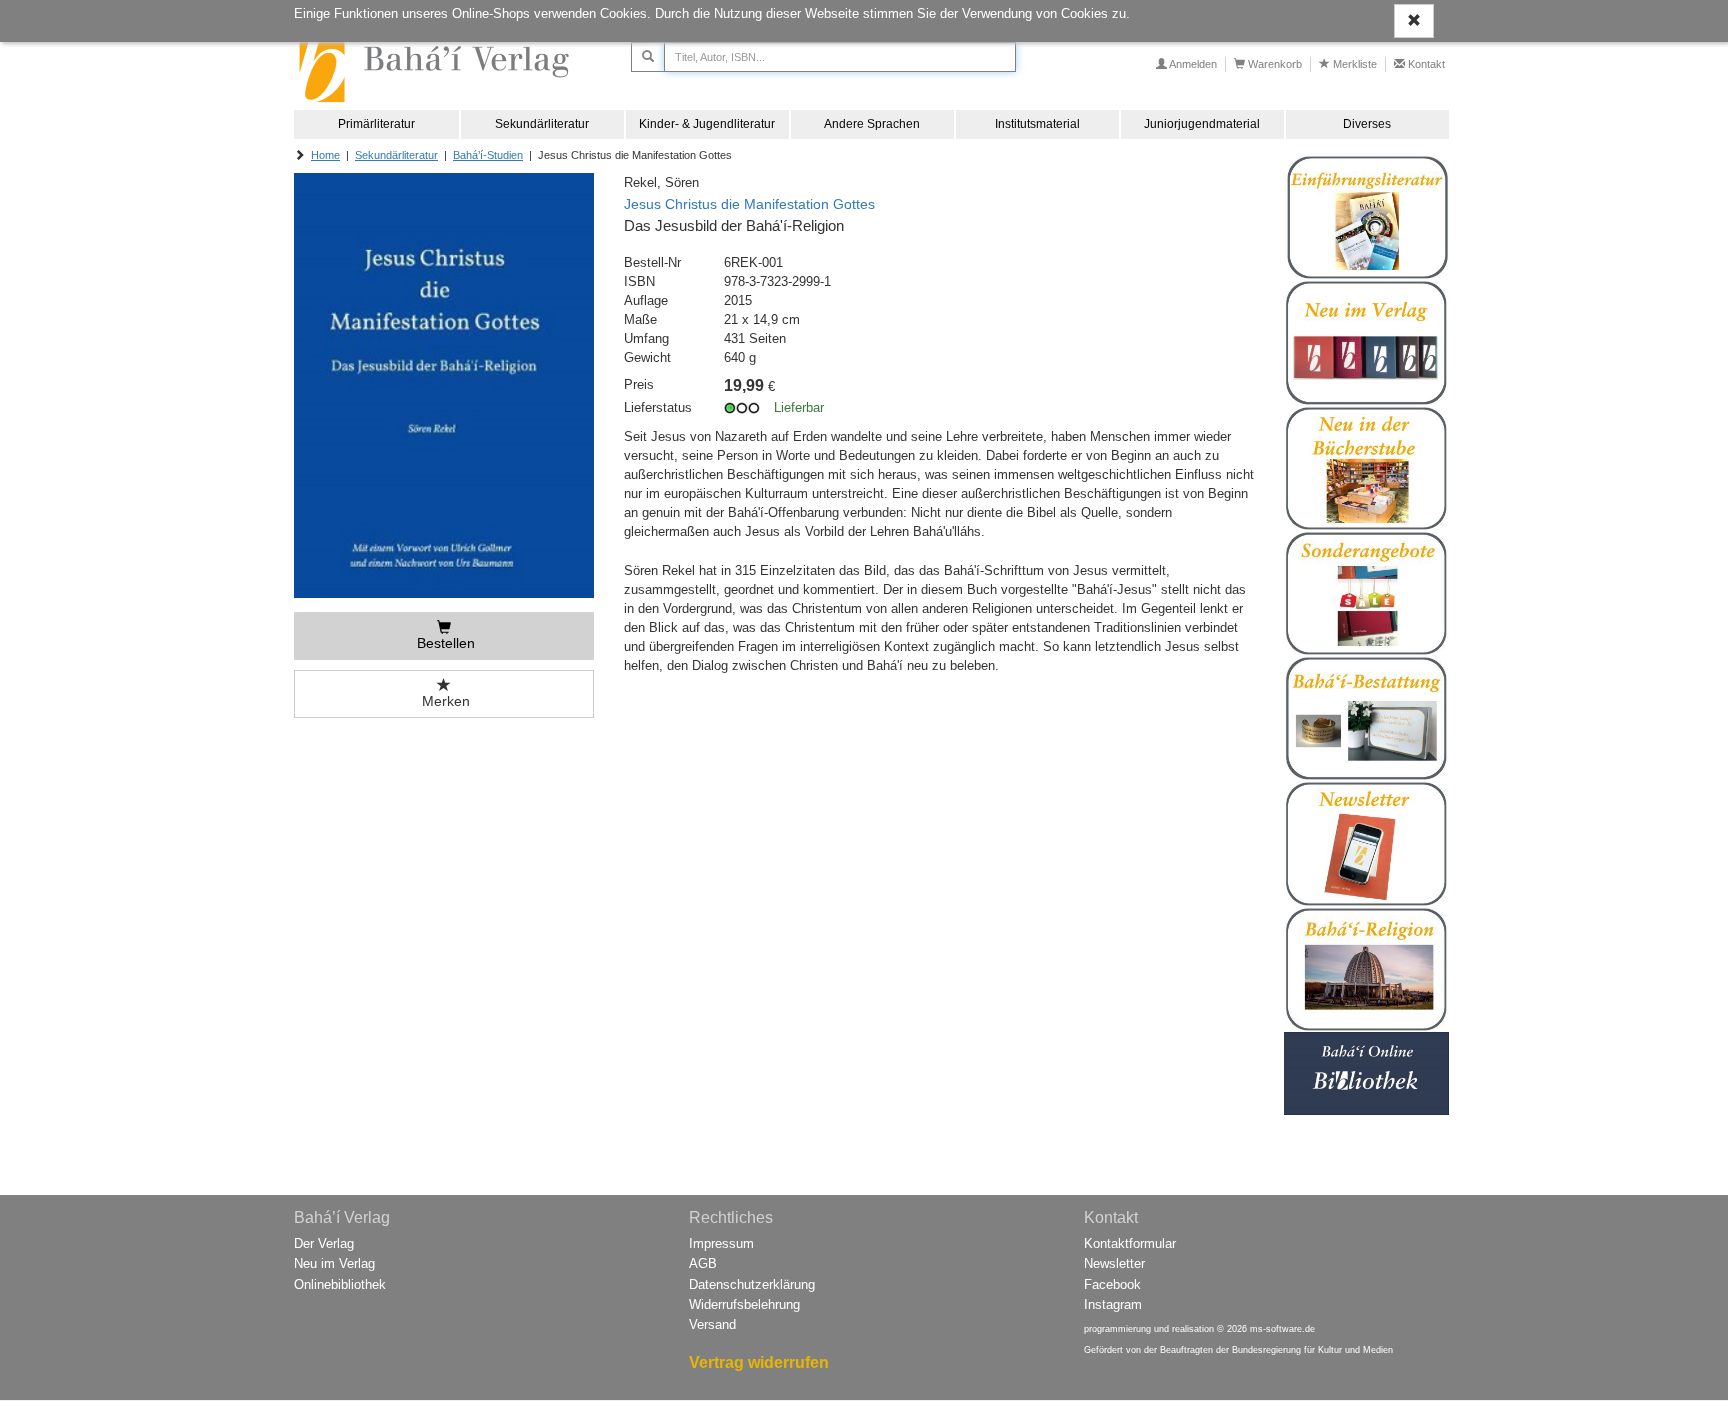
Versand (712, 1324)
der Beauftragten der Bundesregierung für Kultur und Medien (1268, 1350)
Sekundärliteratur (542, 124)
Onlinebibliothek (340, 1284)
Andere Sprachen (872, 124)
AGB (703, 1263)
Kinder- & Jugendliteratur (707, 124)
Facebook (1112, 1284)
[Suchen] (648, 57)
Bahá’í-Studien (488, 155)
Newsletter (1114, 1263)
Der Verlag (324, 1243)
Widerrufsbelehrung (744, 1304)
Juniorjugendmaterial (1202, 124)
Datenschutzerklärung (752, 1284)
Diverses (1367, 124)
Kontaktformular (1130, 1243)
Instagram (1113, 1304)
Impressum (721, 1243)
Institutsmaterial (1037, 124)
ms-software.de (1282, 1329)
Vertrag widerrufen (759, 1362)
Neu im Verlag (334, 1263)
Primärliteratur (376, 124)
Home (325, 155)
